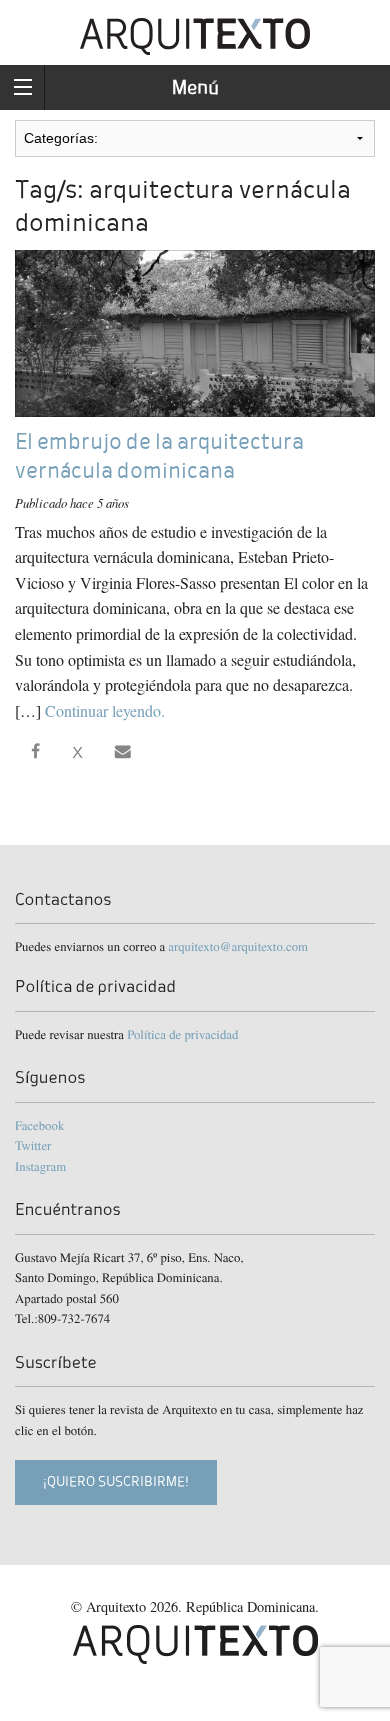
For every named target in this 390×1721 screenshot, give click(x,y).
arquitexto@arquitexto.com (238, 946)
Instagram (40, 1166)
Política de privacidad (182, 1034)
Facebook (39, 1125)
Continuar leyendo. (105, 710)
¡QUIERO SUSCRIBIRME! (116, 1481)
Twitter (33, 1145)
